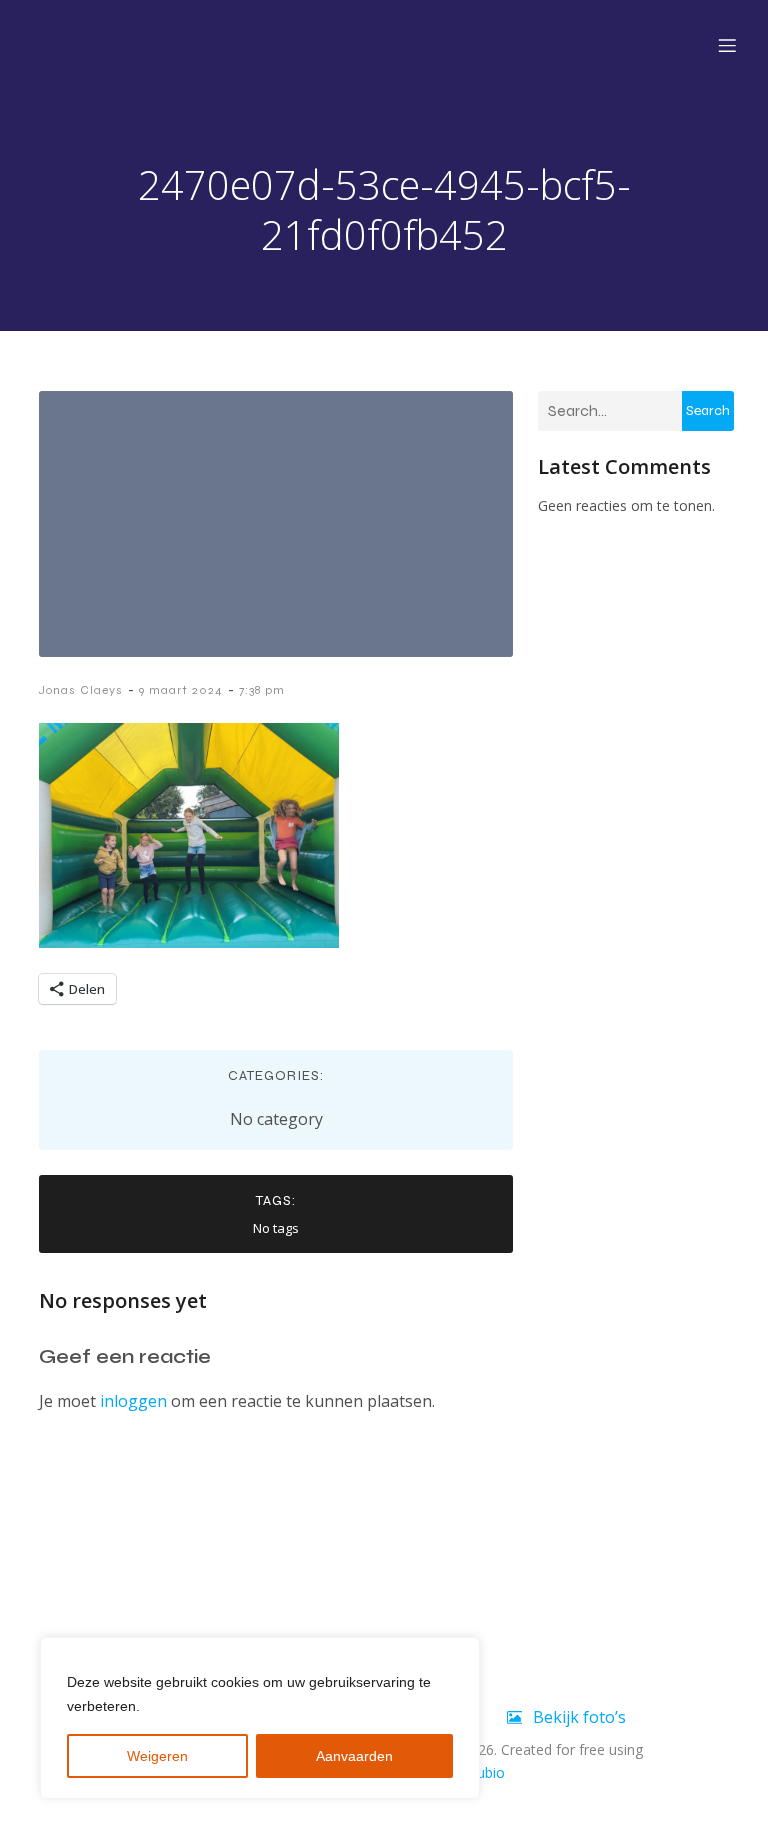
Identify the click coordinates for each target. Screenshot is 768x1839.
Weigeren (157, 1756)
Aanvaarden (354, 1756)
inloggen (133, 1401)
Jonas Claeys (81, 690)
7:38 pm (262, 690)
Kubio (486, 1772)
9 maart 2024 (181, 690)
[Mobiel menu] (727, 45)
